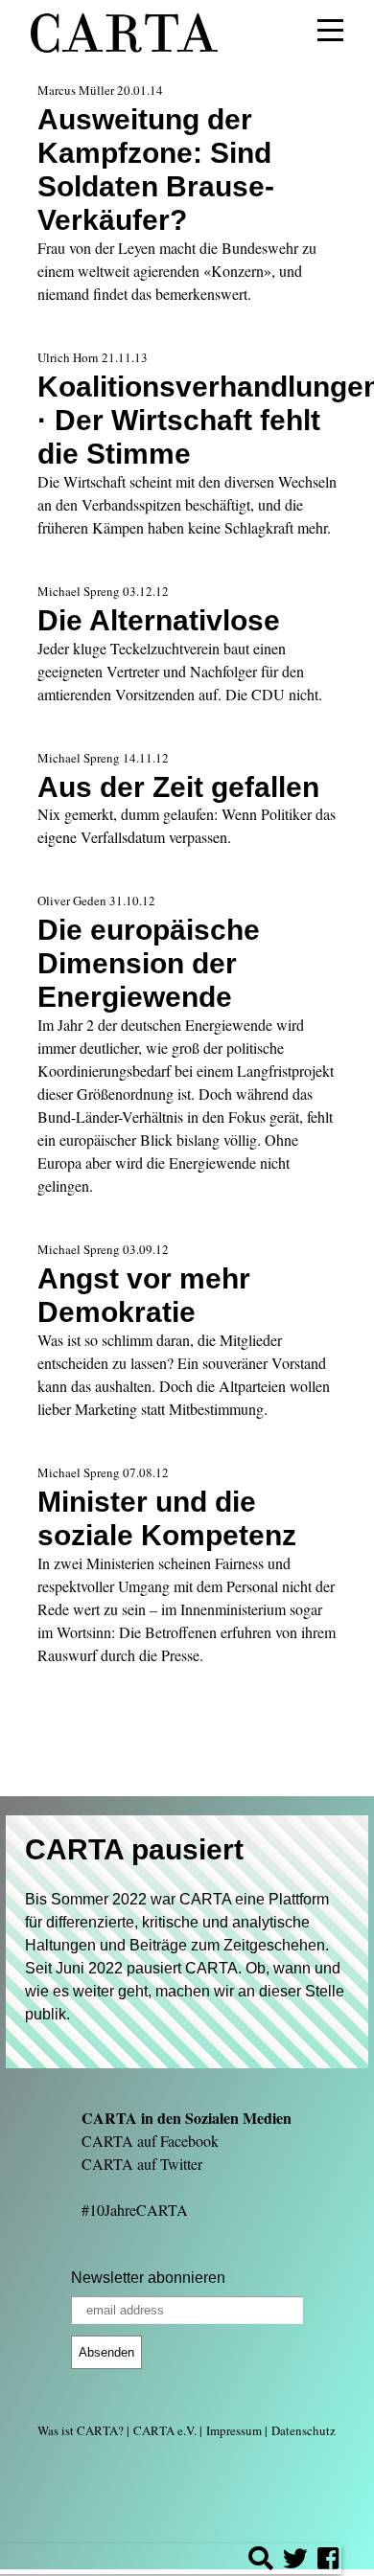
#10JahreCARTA (135, 2210)
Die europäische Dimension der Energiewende (149, 963)
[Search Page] (261, 2561)
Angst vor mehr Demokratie (144, 1295)
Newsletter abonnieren (148, 2278)
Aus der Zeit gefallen (178, 786)
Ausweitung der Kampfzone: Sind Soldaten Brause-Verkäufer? (156, 169)
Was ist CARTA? (81, 2430)
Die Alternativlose (159, 620)
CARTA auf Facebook (150, 2141)
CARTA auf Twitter (142, 2164)
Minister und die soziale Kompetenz (167, 1518)
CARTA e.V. (165, 2430)
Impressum (234, 2430)
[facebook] (328, 2561)
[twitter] (295, 2561)
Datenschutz (304, 2430)
